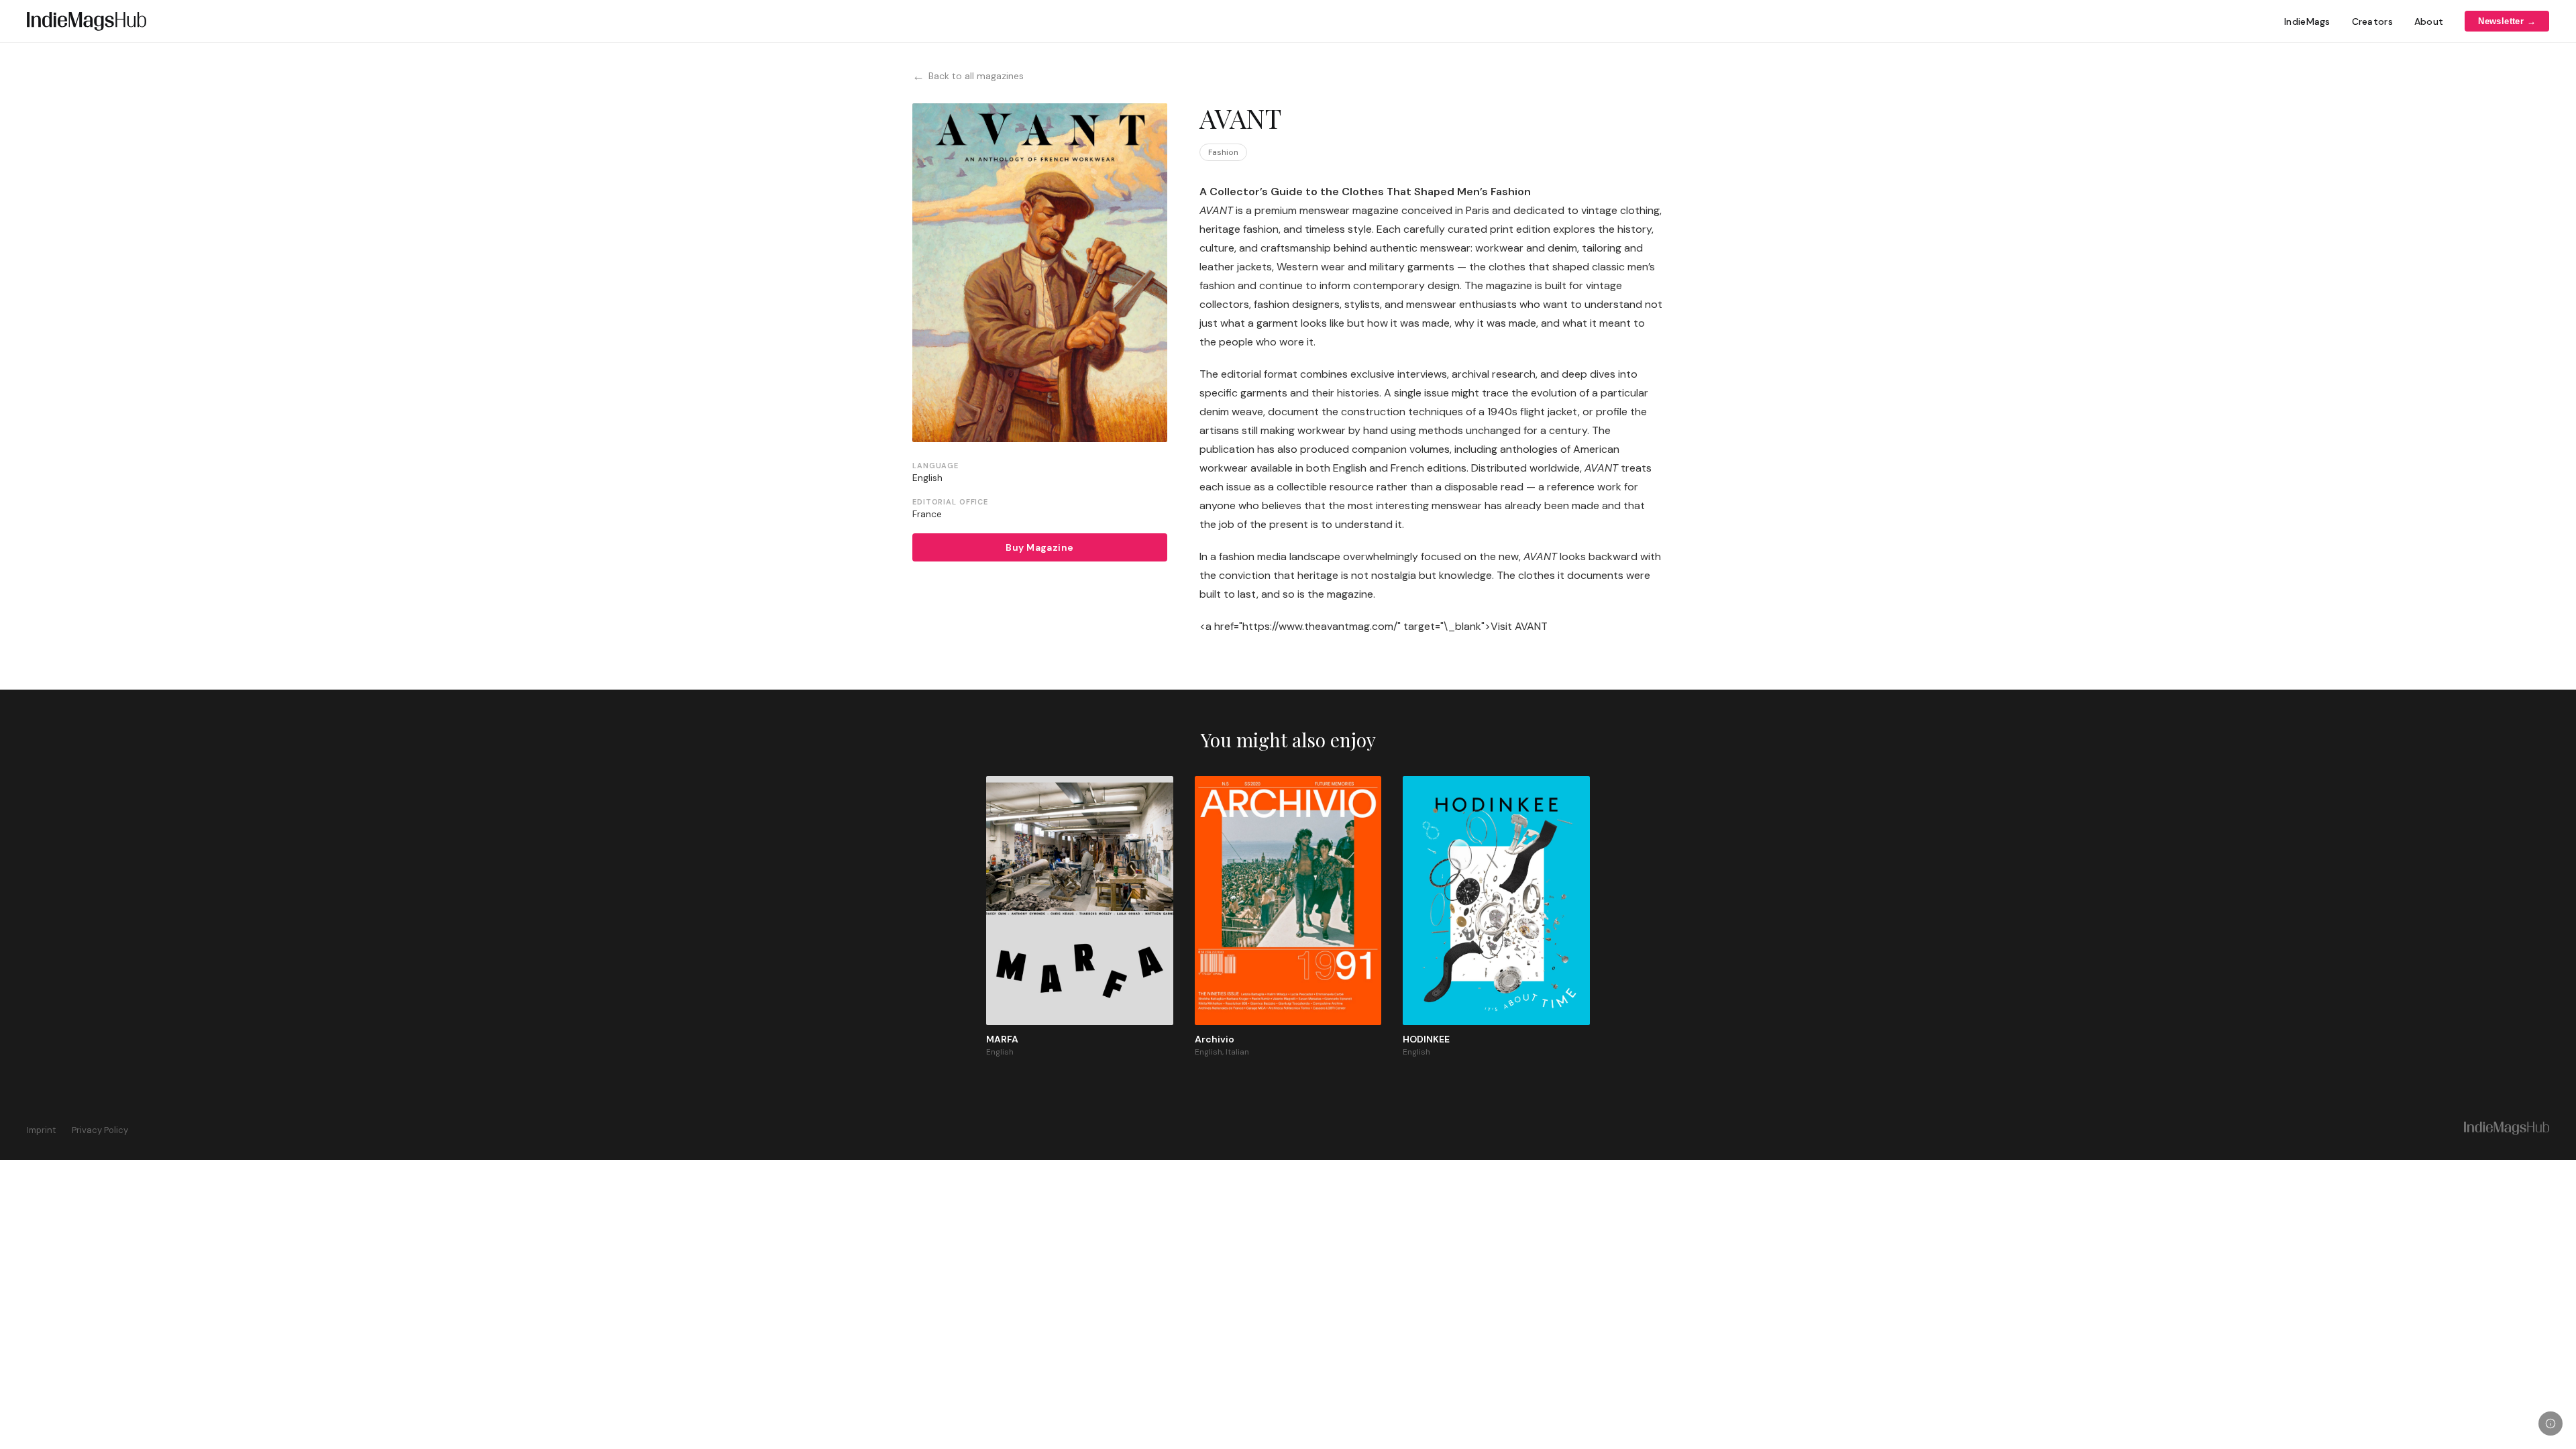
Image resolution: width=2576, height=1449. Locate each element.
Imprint (41, 1130)
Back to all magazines (968, 76)
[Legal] (2551, 1424)
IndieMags (2307, 21)
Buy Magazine (1039, 547)
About (2429, 21)
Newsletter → (2507, 21)
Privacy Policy (100, 1130)
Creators (2372, 21)
